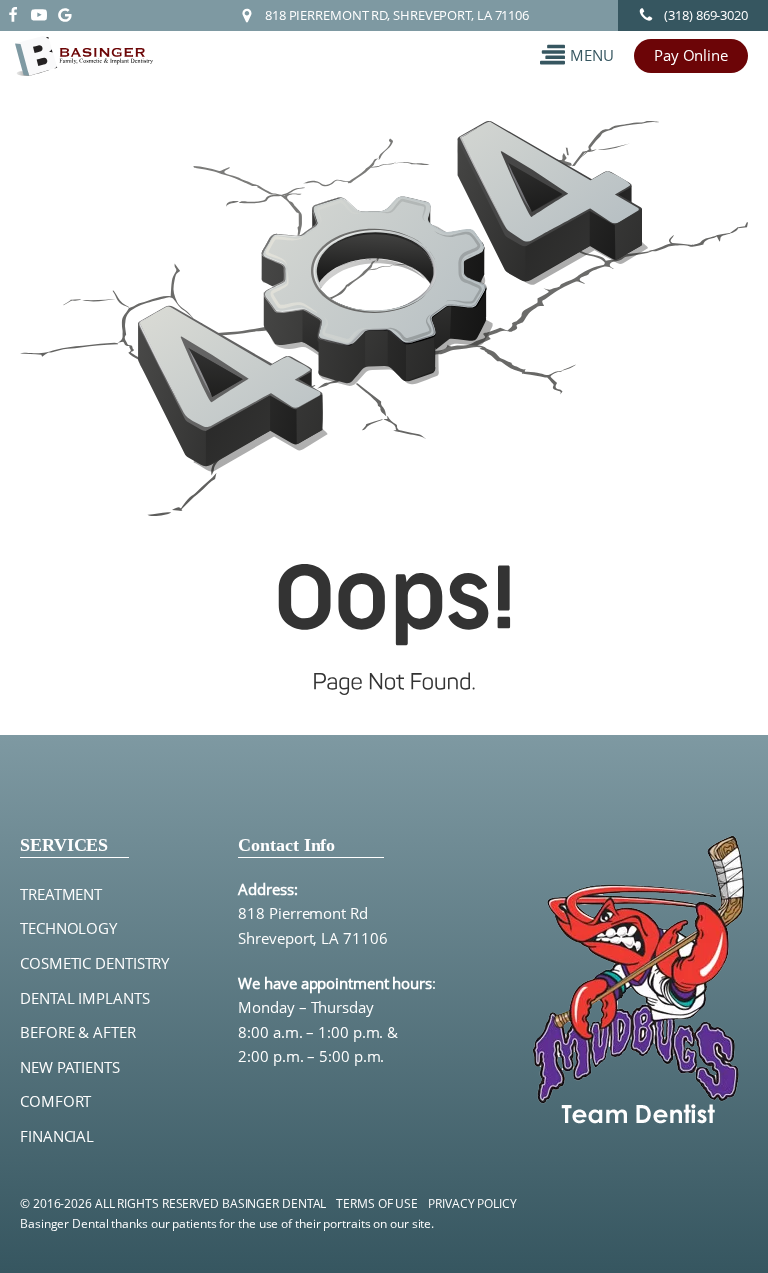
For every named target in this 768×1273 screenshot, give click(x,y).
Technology (68, 928)
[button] (577, 55)
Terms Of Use (377, 1203)
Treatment (61, 894)
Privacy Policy (472, 1203)
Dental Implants (85, 998)
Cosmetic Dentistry (94, 963)
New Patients (70, 1067)
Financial (57, 1136)
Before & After (78, 1032)
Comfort (55, 1101)
